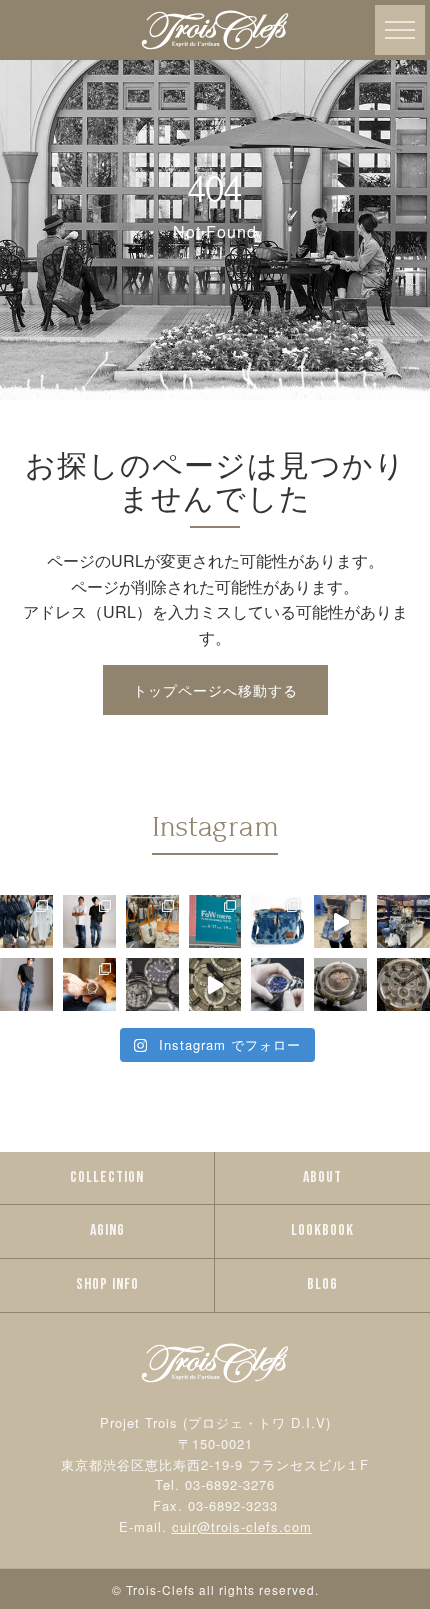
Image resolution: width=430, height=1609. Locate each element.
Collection (107, 1177)
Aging (107, 1230)
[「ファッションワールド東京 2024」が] (215, 921)
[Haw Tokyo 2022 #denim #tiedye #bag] (340, 921)
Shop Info (107, 1284)
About (322, 1177)
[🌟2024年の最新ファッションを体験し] (89, 921)
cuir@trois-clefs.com (242, 1526)
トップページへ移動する (215, 690)
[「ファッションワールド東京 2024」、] (152, 921)
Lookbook (322, 1230)
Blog (322, 1284)
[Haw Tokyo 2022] (403, 921)
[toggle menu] (400, 30)
